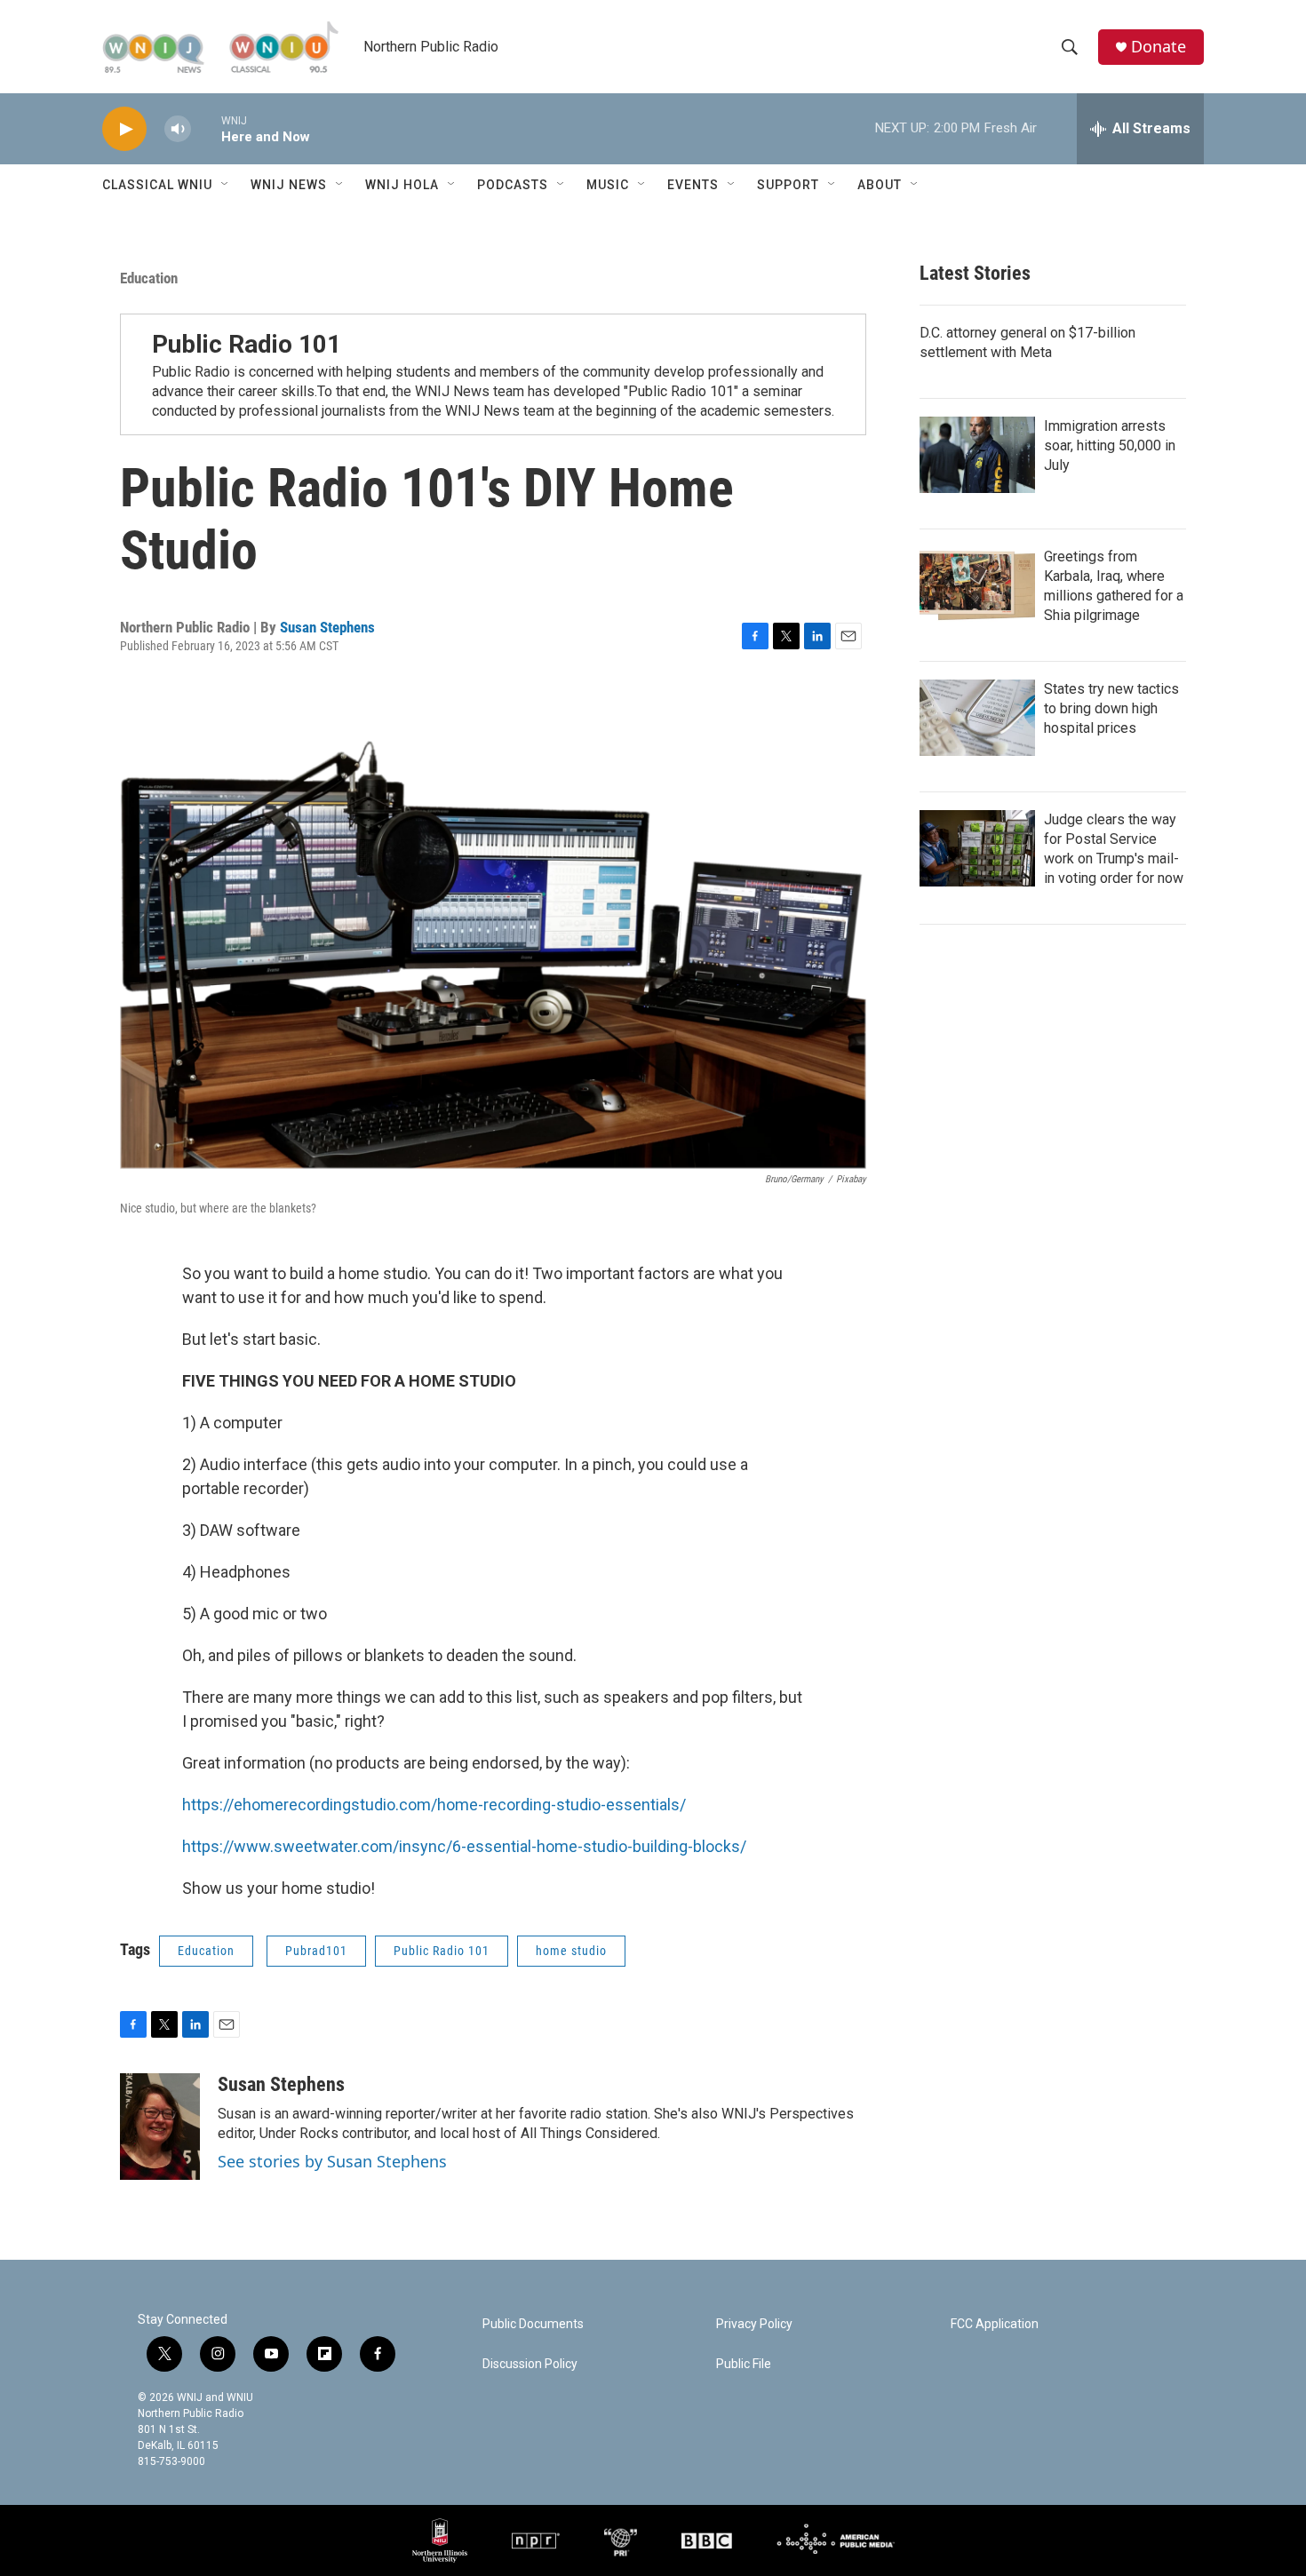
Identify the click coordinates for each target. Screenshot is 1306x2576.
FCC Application (995, 2324)
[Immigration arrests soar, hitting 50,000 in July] (977, 455)
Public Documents (533, 2324)
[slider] (206, 128)
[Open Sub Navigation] (226, 185)
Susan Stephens (327, 627)
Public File (744, 2364)
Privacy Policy (754, 2324)
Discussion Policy (530, 2364)
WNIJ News (289, 185)
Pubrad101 (316, 1951)
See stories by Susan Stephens (332, 2161)
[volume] (178, 129)
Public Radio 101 (247, 344)
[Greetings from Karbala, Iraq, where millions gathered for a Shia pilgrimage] (977, 585)
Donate (1159, 47)
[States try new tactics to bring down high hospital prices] (977, 718)
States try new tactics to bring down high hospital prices (1111, 708)
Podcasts (513, 185)
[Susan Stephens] (160, 2127)
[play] (124, 129)
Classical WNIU (157, 185)
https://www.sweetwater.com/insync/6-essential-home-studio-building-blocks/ (464, 1846)
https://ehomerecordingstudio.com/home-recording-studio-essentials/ (434, 1805)
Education (149, 278)
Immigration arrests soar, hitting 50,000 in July (1110, 445)
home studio (571, 1951)
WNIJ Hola (402, 185)
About (880, 185)
